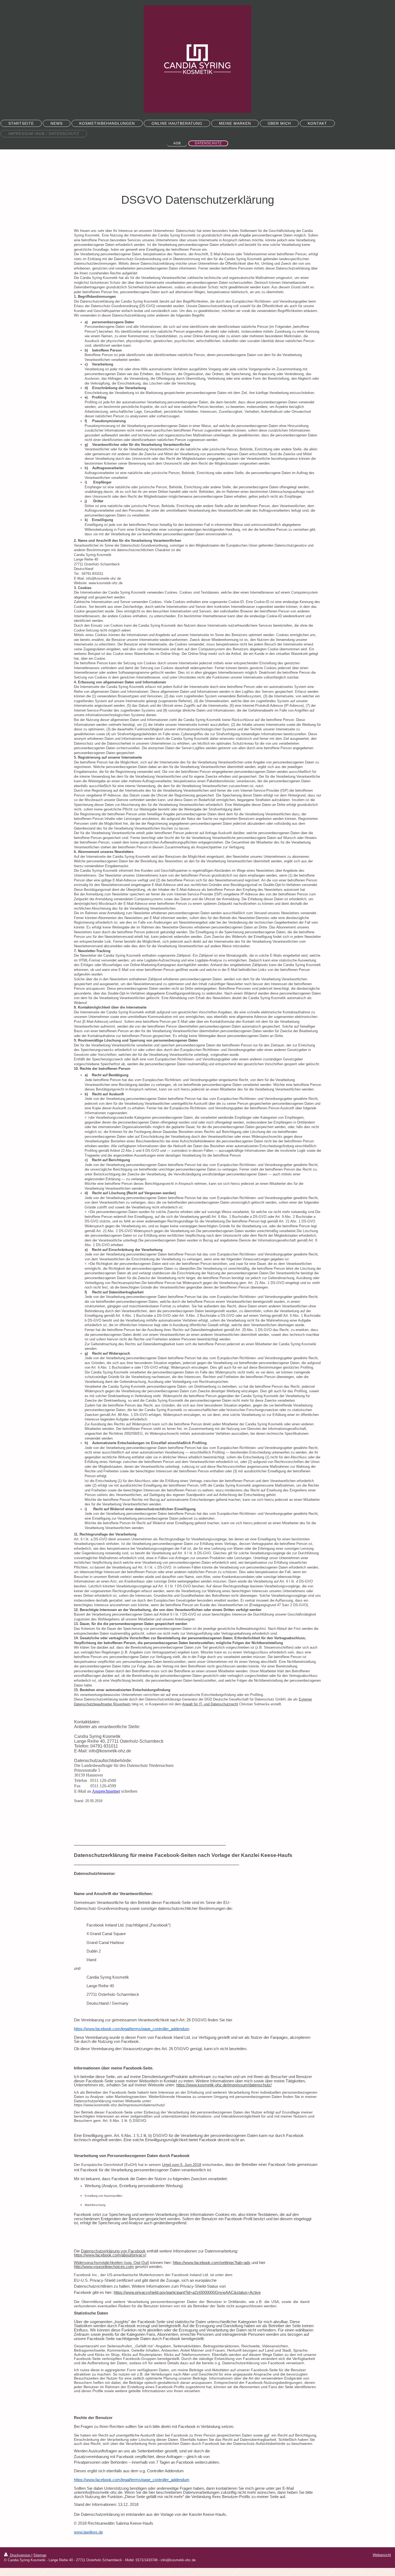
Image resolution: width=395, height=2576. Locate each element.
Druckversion (20, 2555)
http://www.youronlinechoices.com (104, 2267)
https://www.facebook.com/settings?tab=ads (212, 2263)
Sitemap (40, 2555)
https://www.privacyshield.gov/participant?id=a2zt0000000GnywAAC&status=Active (187, 2292)
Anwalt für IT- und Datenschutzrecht (210, 1704)
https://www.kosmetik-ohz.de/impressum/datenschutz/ (224, 2085)
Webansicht (382, 2555)
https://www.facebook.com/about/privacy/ (110, 2255)
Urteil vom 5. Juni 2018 (182, 2165)
